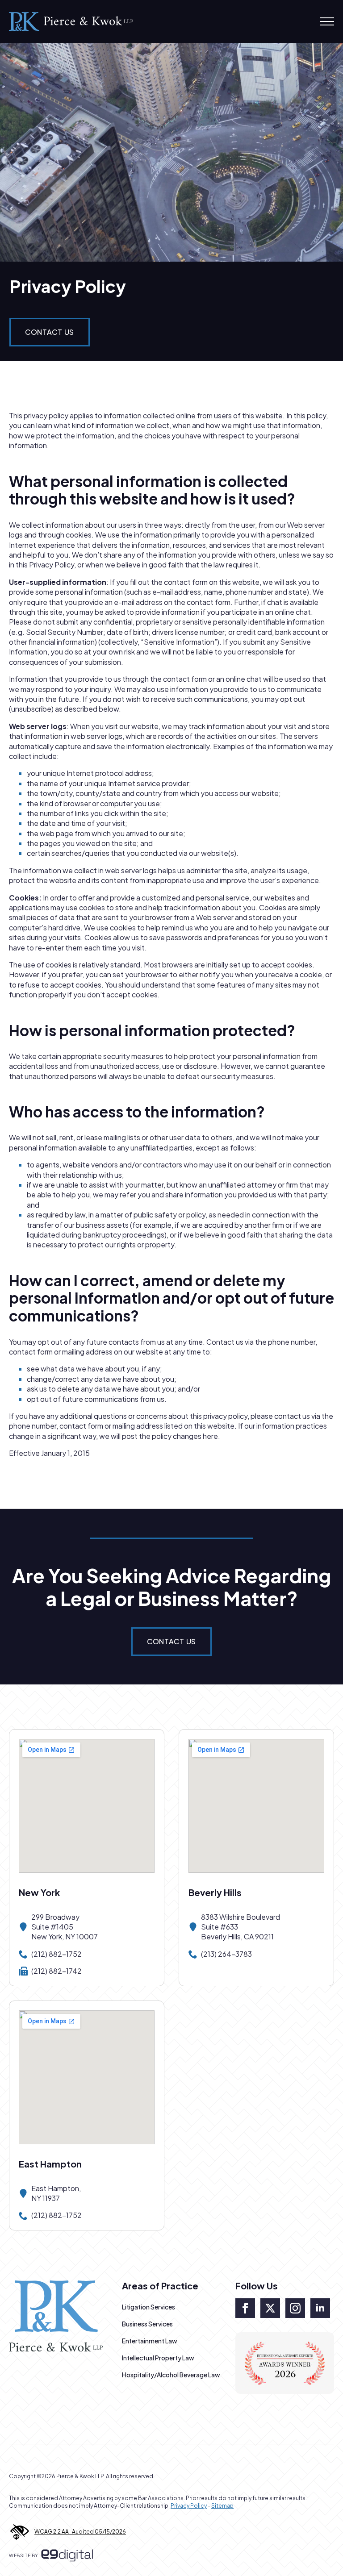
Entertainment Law (150, 2341)
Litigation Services (148, 2307)
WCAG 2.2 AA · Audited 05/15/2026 (80, 2532)
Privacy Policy (189, 2506)
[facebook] (245, 2308)
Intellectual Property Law (158, 2358)
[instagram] (295, 2308)
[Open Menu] (327, 21)
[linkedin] (320, 2308)
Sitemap (222, 2506)
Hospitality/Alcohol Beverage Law (171, 2375)
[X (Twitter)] (270, 2308)
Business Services (147, 2324)
